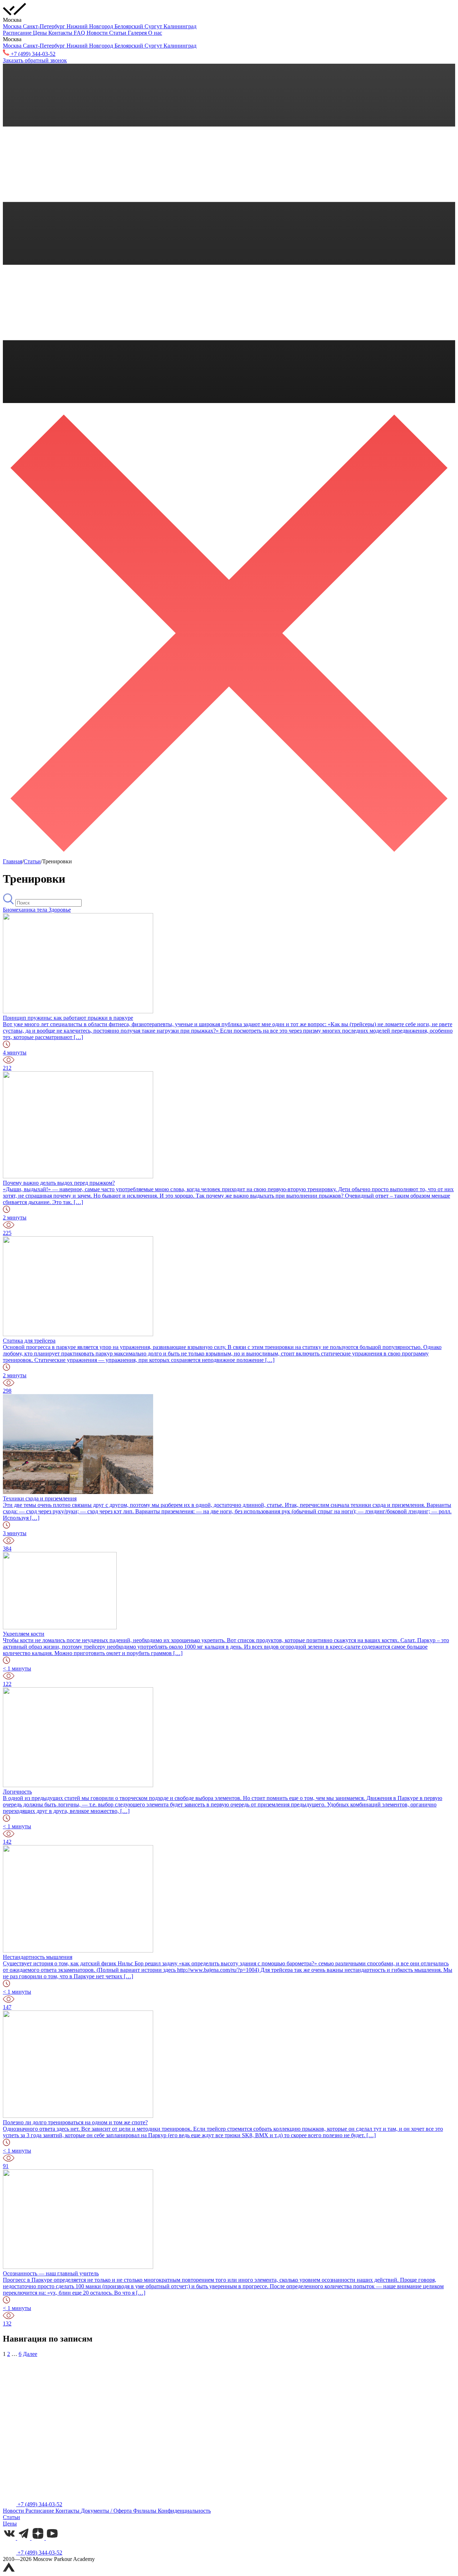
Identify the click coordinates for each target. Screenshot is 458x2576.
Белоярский (130, 26)
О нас (155, 33)
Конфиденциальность (184, 2511)
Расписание (18, 33)
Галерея (138, 33)
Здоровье (60, 910)
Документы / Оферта (107, 2511)
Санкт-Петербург (45, 26)
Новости (98, 33)
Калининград (180, 26)
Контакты (61, 33)
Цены (41, 33)
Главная (13, 861)
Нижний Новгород (91, 26)
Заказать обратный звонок (35, 60)
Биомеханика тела (26, 910)
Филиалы (145, 2511)
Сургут (154, 26)
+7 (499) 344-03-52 (39, 2504)
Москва (13, 26)
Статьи (118, 33)
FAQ (80, 33)
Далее (30, 2354)
